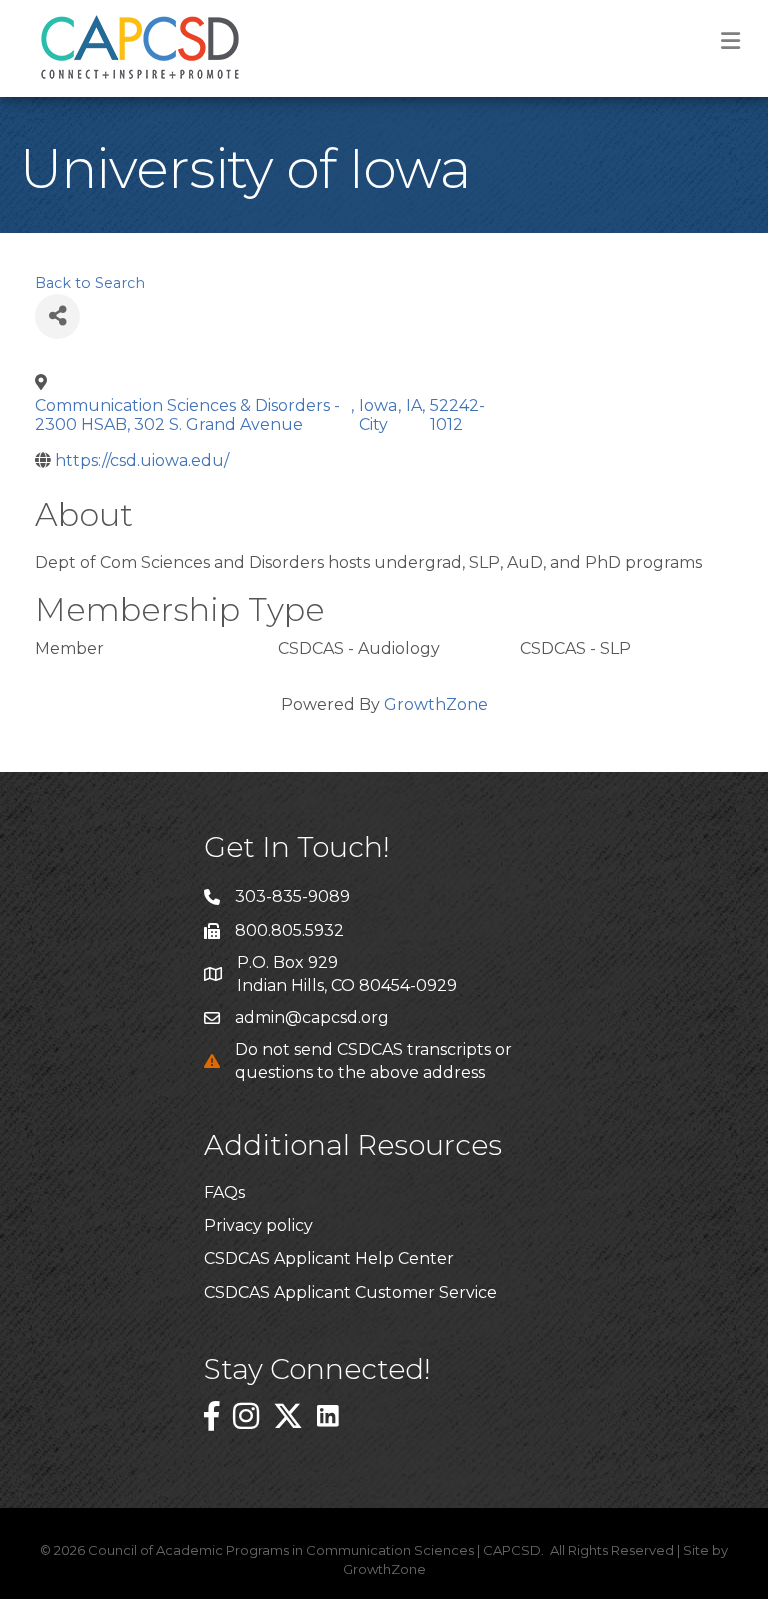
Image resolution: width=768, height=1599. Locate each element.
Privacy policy (258, 1225)
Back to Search (90, 283)
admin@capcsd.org (312, 1017)
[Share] (57, 316)
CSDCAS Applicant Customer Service (350, 1292)
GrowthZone (436, 704)
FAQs (224, 1192)
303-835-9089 (292, 896)
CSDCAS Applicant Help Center (329, 1258)
